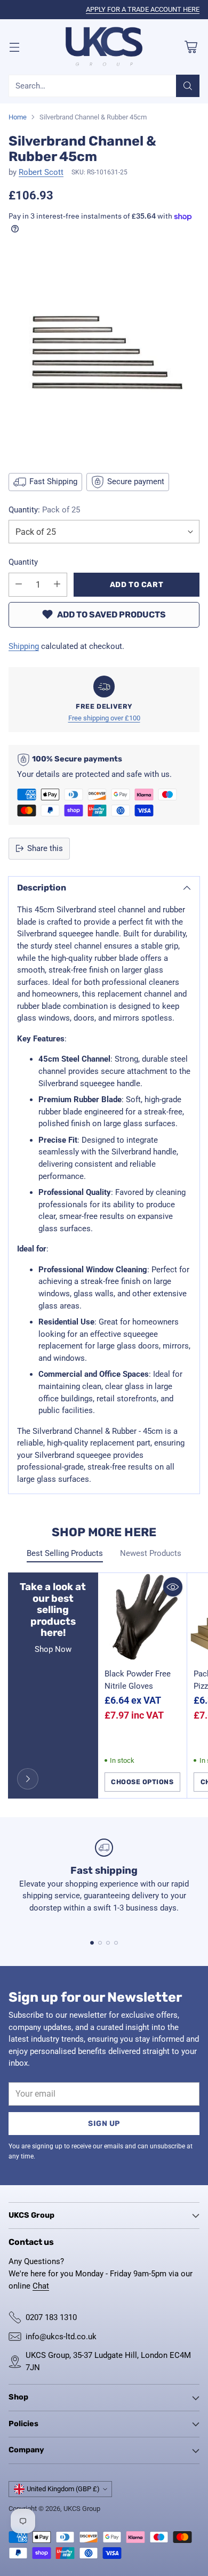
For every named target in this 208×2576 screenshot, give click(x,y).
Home (18, 117)
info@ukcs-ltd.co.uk (61, 2337)
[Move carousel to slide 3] (108, 1943)
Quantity (23, 562)
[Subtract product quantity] (19, 585)
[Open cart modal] (191, 47)
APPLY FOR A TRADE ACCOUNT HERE (143, 9)
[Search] (188, 86)
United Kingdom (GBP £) (63, 2489)
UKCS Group (82, 2509)
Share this (45, 848)
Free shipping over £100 (104, 718)
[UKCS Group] (104, 47)
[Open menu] (14, 47)
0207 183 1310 (51, 2317)
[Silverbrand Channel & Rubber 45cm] (104, 352)
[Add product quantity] (57, 585)
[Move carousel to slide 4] (116, 1943)
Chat (41, 2286)
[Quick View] (173, 1587)
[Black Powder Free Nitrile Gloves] (143, 1618)
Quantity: (44, 510)
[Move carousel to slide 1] (92, 1943)
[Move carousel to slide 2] (100, 1943)
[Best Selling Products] (28, 1779)
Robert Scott (41, 172)
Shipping (24, 646)
